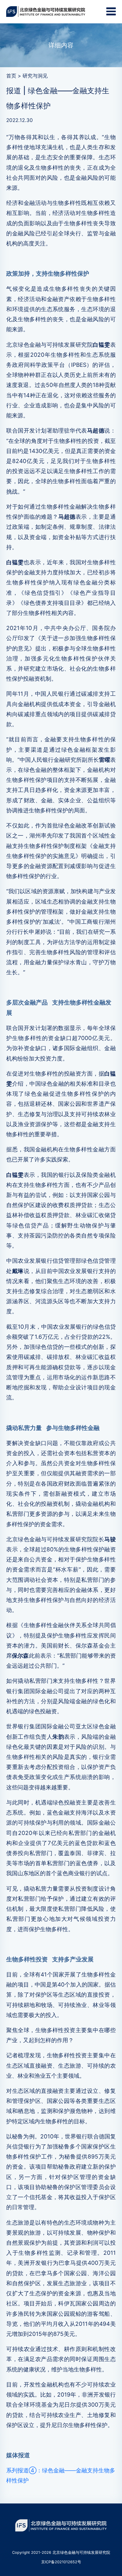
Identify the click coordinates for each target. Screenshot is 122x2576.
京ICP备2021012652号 (61, 2562)
